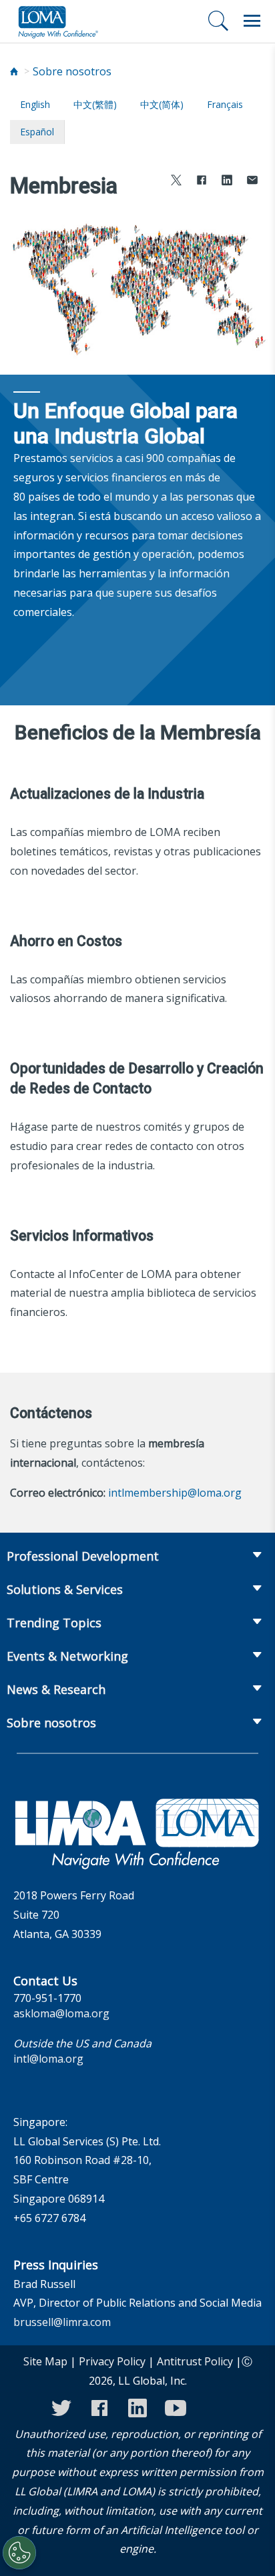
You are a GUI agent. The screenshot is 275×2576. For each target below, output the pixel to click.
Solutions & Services (65, 1589)
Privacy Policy (112, 2361)
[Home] (14, 72)
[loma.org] (58, 21)
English (35, 104)
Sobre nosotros (72, 71)
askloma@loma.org (61, 2013)
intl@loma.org (48, 2059)
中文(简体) (162, 104)
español (37, 132)
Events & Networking (67, 1656)
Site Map (45, 2361)
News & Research (56, 1689)
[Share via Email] (252, 182)
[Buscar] (218, 21)
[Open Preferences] (19, 2553)
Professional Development (83, 1556)
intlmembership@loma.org (175, 1493)
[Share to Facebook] (202, 182)
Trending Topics (54, 1623)
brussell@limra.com (62, 2322)
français (225, 104)
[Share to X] (176, 182)
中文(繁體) (95, 104)
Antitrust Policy (195, 2361)
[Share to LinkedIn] (227, 182)
